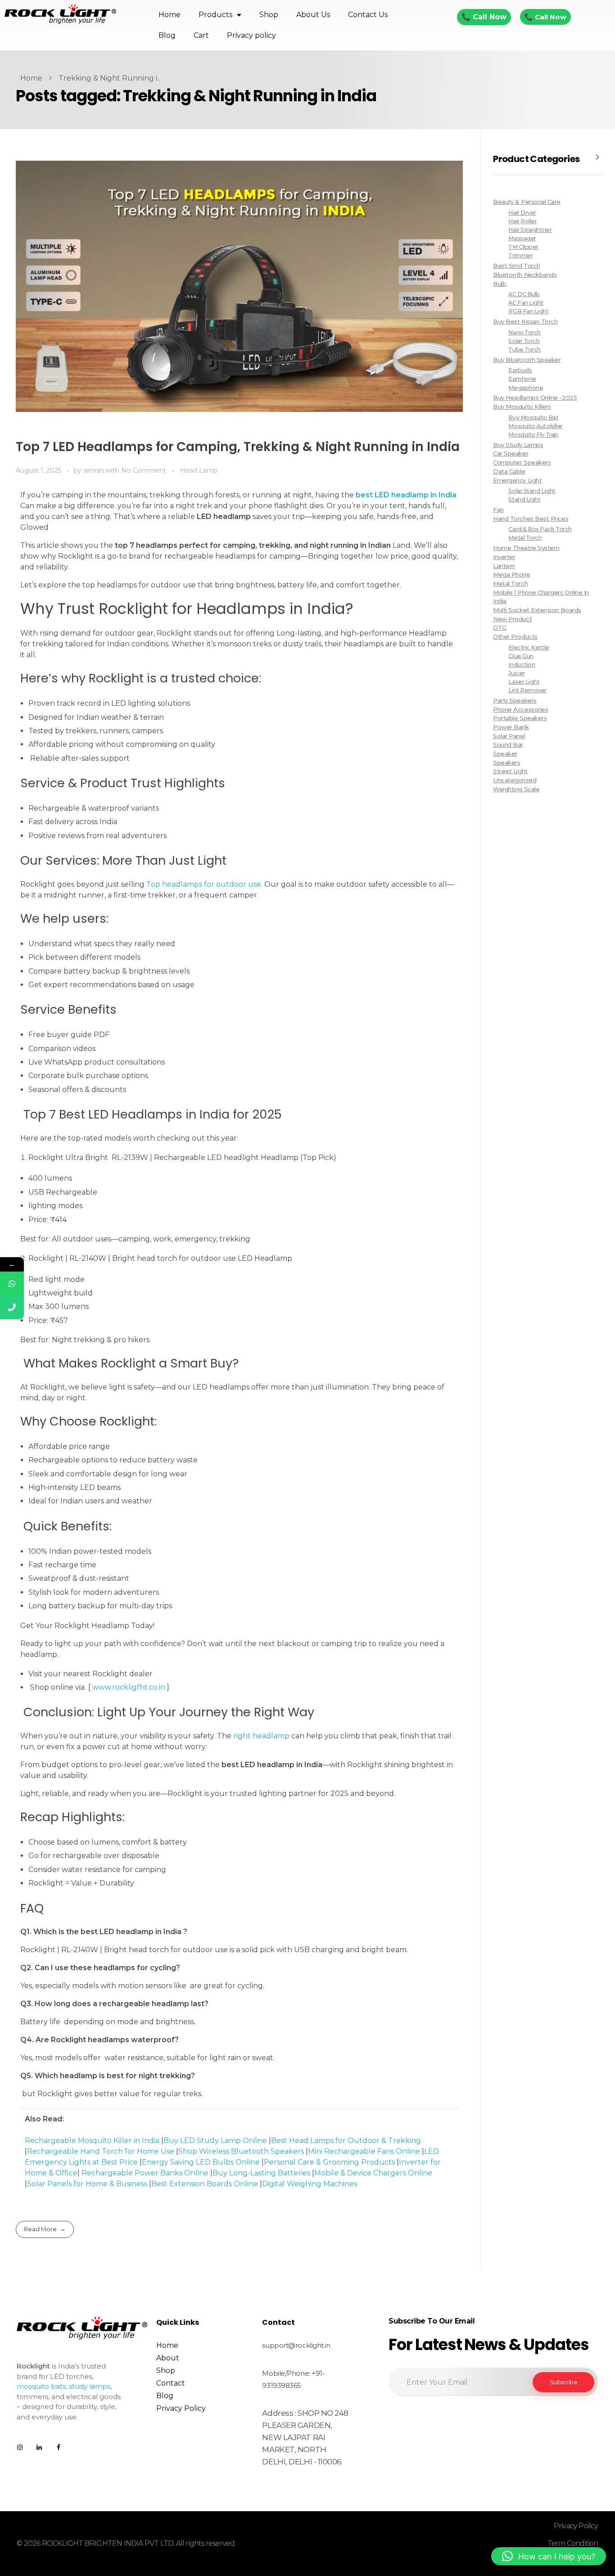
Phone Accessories (520, 709)
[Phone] (12, 1307)
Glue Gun (521, 656)
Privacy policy (251, 35)
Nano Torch (524, 332)
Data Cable (509, 471)
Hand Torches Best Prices (531, 519)
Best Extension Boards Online (205, 2184)
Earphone (522, 379)
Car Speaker (511, 453)
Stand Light (524, 499)
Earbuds (520, 370)
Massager (522, 238)
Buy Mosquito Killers (522, 406)
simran (95, 470)
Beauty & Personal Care (527, 202)
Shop (269, 15)
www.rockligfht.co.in (129, 1687)
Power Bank (511, 727)
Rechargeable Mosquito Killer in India (92, 2141)
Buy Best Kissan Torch (525, 321)
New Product (512, 619)
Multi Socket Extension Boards (537, 610)
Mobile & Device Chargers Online (373, 2173)
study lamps (90, 2386)
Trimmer (520, 255)
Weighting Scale (516, 789)
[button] (549, 2556)
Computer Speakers (522, 462)
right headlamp (261, 1736)
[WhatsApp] (12, 1283)
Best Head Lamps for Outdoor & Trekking (346, 2141)
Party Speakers (515, 700)
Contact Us (368, 15)
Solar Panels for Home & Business (87, 2184)
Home (170, 15)
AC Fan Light (526, 303)
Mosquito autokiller (535, 426)
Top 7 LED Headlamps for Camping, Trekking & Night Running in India (238, 447)
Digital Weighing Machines (310, 2184)
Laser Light (524, 682)
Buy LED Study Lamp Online (215, 2141)
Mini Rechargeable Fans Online (364, 2151)
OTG (500, 627)
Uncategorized (515, 780)
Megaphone (526, 388)
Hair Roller (522, 221)
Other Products (515, 636)
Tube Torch (524, 350)
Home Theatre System (526, 548)
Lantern (504, 566)
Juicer (516, 673)
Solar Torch (524, 341)
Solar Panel (509, 736)
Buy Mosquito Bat (533, 417)
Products (215, 15)
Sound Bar (508, 744)
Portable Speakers (520, 718)
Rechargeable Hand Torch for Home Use (101, 2151)
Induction (522, 665)
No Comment (144, 470)
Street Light (510, 771)
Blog (167, 35)
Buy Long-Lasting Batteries (261, 2173)
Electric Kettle (529, 647)
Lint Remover (527, 690)
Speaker (505, 753)
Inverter (504, 557)
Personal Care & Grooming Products (329, 2162)
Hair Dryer (522, 213)
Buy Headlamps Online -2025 (535, 397)
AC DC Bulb (524, 294)
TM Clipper (523, 247)
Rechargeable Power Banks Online (145, 2173)
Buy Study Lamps (518, 445)
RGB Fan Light (528, 311)
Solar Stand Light (532, 491)
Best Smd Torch (517, 266)
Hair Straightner (530, 230)
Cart (201, 35)
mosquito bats (41, 2386)
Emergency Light (517, 480)
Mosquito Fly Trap (533, 435)
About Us (313, 15)
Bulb (500, 284)
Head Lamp (199, 470)
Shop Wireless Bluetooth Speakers (241, 2151)
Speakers (506, 762)
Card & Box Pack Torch (540, 529)
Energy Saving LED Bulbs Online (201, 2162)
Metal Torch (525, 538)
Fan (498, 510)
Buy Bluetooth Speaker (527, 360)
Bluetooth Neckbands (525, 275)
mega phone (511, 574)
